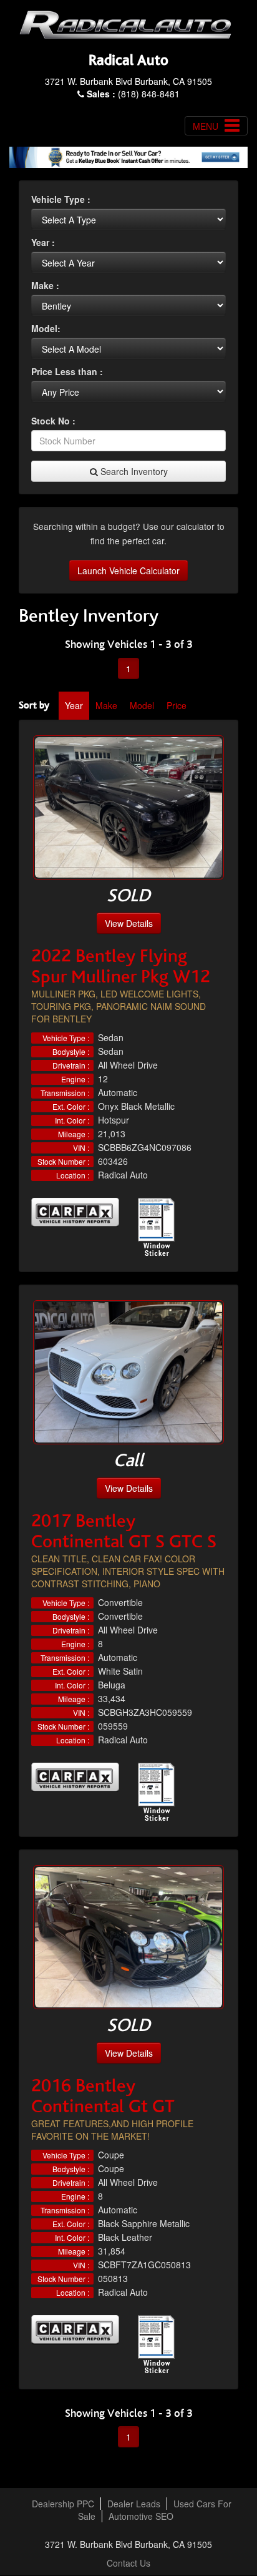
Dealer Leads (134, 2504)
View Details (129, 923)
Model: (46, 328)
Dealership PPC (63, 2504)
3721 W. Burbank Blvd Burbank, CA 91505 (128, 81)
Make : (45, 285)
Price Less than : (67, 371)
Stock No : (53, 421)
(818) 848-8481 (133, 94)
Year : (43, 242)
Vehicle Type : (61, 199)
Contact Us (128, 2563)
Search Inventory (133, 471)
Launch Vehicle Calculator (128, 571)
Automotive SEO (141, 2516)
